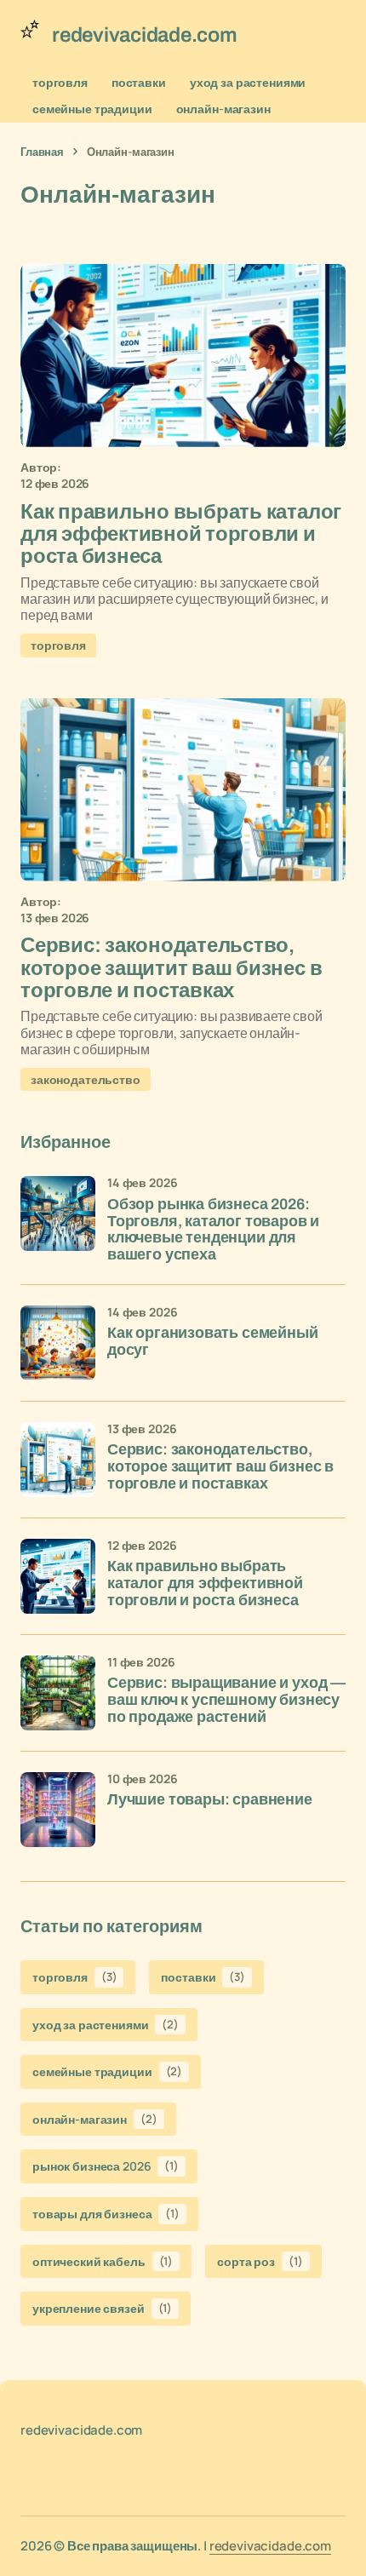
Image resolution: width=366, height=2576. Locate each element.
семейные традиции (92, 109)
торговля (60, 82)
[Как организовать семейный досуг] (58, 1343)
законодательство (86, 1079)
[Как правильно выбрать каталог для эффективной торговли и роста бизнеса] (183, 356)
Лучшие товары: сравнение (210, 1800)
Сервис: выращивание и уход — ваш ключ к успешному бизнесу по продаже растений (226, 1700)
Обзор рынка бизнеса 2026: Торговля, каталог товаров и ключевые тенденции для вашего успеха (213, 1230)
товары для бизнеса (106, 2214)
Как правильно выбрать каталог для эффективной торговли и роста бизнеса (205, 1583)
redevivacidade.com (270, 2546)
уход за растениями (248, 82)
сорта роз (260, 2261)
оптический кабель (103, 2261)
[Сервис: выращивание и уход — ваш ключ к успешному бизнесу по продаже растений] (58, 1693)
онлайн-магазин (223, 109)
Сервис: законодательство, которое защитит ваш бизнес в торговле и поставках (220, 1467)
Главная (42, 152)
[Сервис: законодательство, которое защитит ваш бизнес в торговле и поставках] (183, 790)
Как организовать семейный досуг (213, 1342)
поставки (139, 82)
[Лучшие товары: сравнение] (58, 1810)
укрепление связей (102, 2308)
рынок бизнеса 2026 (106, 2166)
